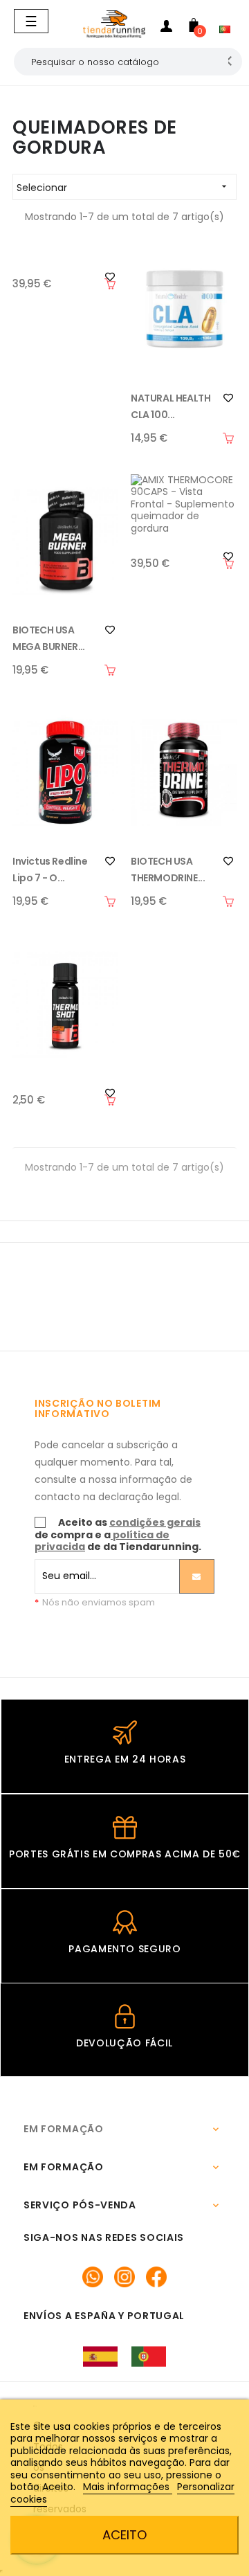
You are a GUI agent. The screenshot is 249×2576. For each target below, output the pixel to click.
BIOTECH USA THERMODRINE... (168, 870)
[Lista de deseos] (228, 398)
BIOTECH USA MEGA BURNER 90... (45, 639)
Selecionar (123, 188)
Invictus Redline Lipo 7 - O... (50, 870)
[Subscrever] (197, 1576)
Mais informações (128, 2487)
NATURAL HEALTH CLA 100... (170, 406)
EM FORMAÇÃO (64, 2129)
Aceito (124, 2535)
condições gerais (155, 1522)
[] (110, 284)
